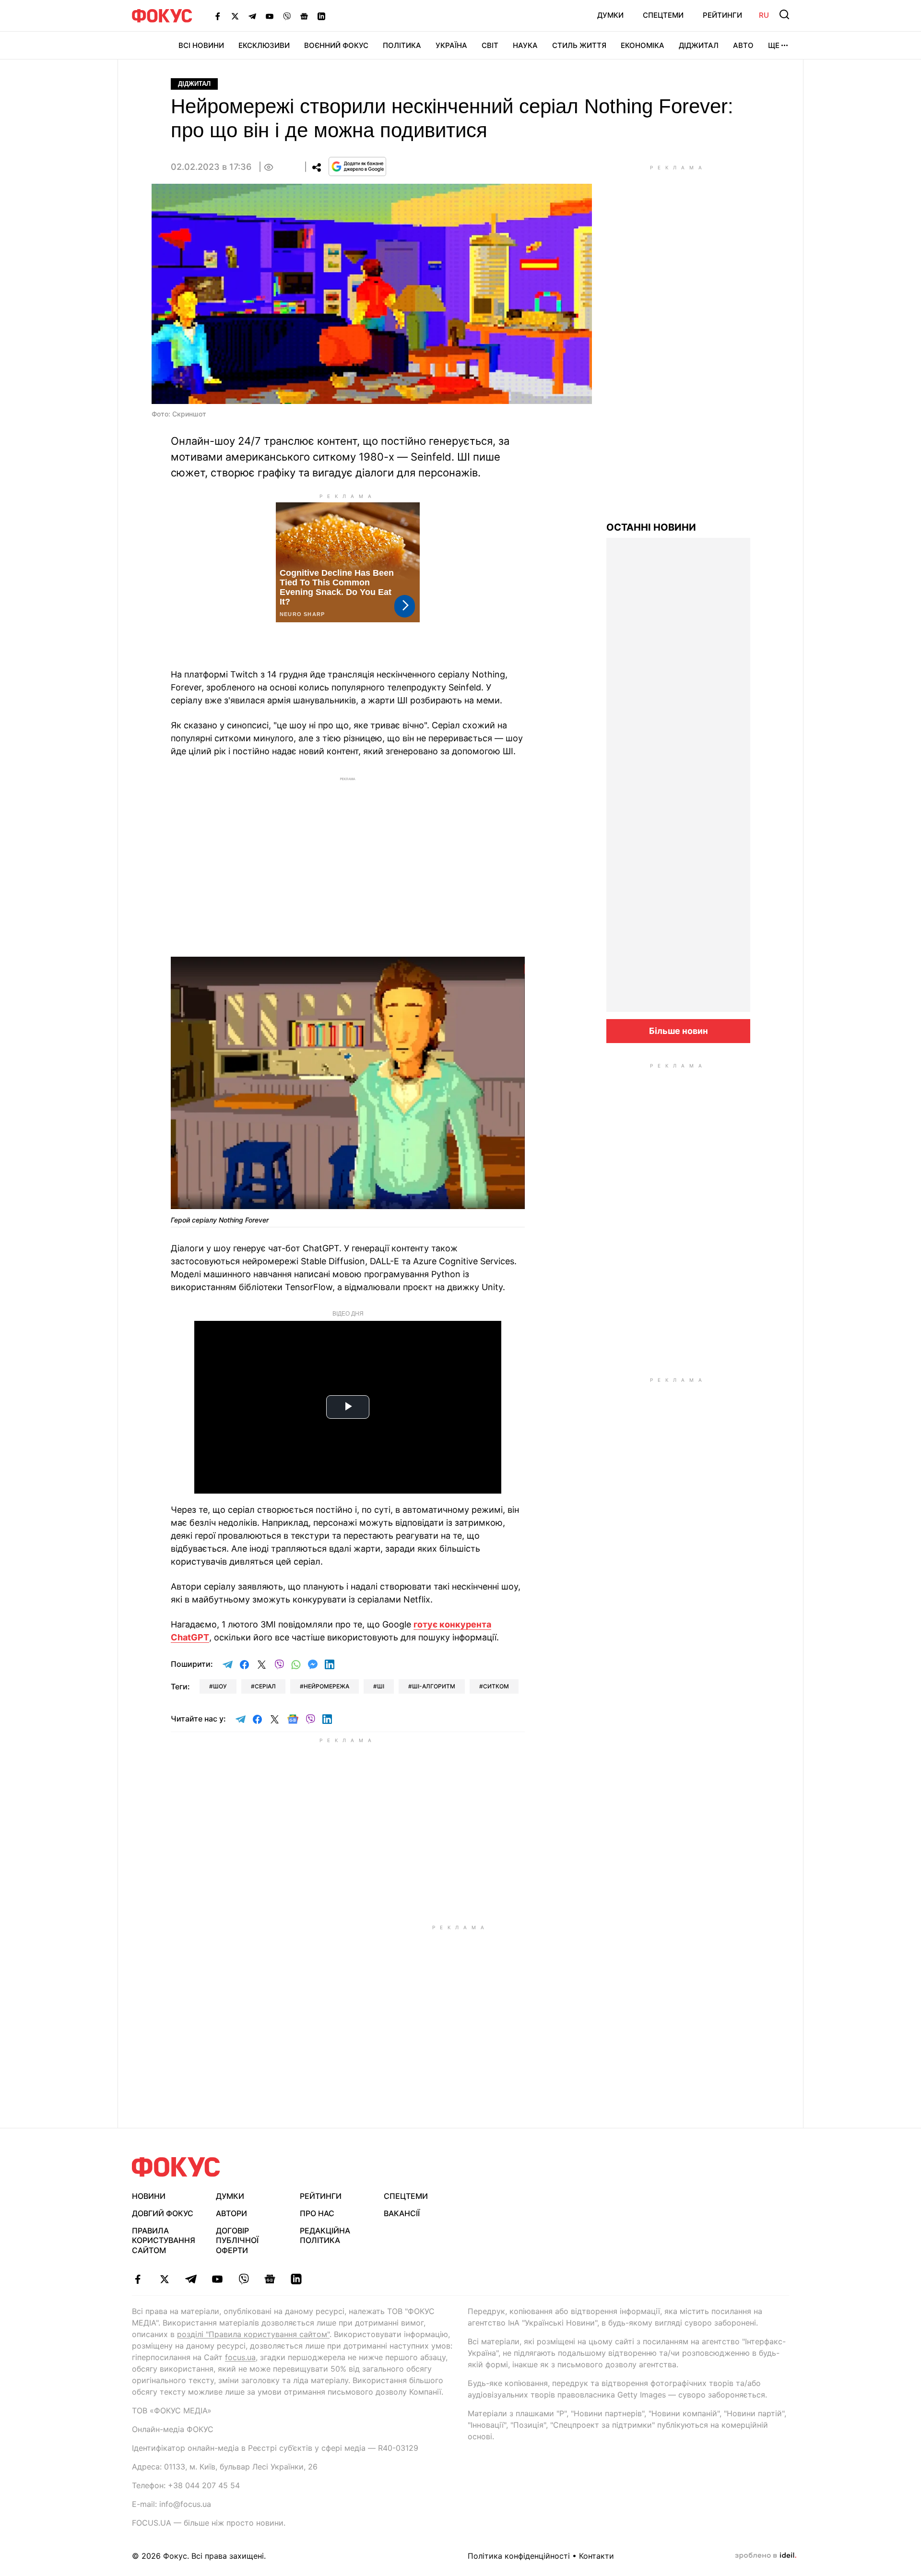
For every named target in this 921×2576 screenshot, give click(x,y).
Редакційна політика (325, 2236)
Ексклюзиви (264, 45)
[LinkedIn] (321, 16)
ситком (496, 1686)
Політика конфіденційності (519, 2556)
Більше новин (679, 1031)
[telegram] (191, 2279)
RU (764, 15)
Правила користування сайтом (164, 2241)
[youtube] (217, 2279)
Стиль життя (579, 45)
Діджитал (699, 45)
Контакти (596, 2556)
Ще (774, 45)
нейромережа (326, 1686)
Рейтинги (722, 15)
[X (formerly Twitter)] (235, 16)
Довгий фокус (163, 2213)
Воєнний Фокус (336, 45)
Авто (743, 45)
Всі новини (201, 45)
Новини (149, 2196)
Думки (610, 15)
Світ (490, 45)
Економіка (643, 45)
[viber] (243, 2279)
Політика (402, 45)
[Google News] (304, 16)
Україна (451, 45)
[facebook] (138, 2279)
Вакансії (402, 2213)
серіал (265, 1686)
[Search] (784, 14)
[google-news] (270, 2279)
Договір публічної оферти (237, 2241)
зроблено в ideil (766, 2556)
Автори (231, 2213)
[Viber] (287, 16)
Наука (525, 45)
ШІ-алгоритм (434, 1686)
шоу (220, 1686)
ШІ (381, 1686)
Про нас (317, 2213)
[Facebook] (218, 16)
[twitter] (164, 2279)
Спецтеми (663, 15)
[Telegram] (252, 16)
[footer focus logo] (176, 2167)
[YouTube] (270, 16)
